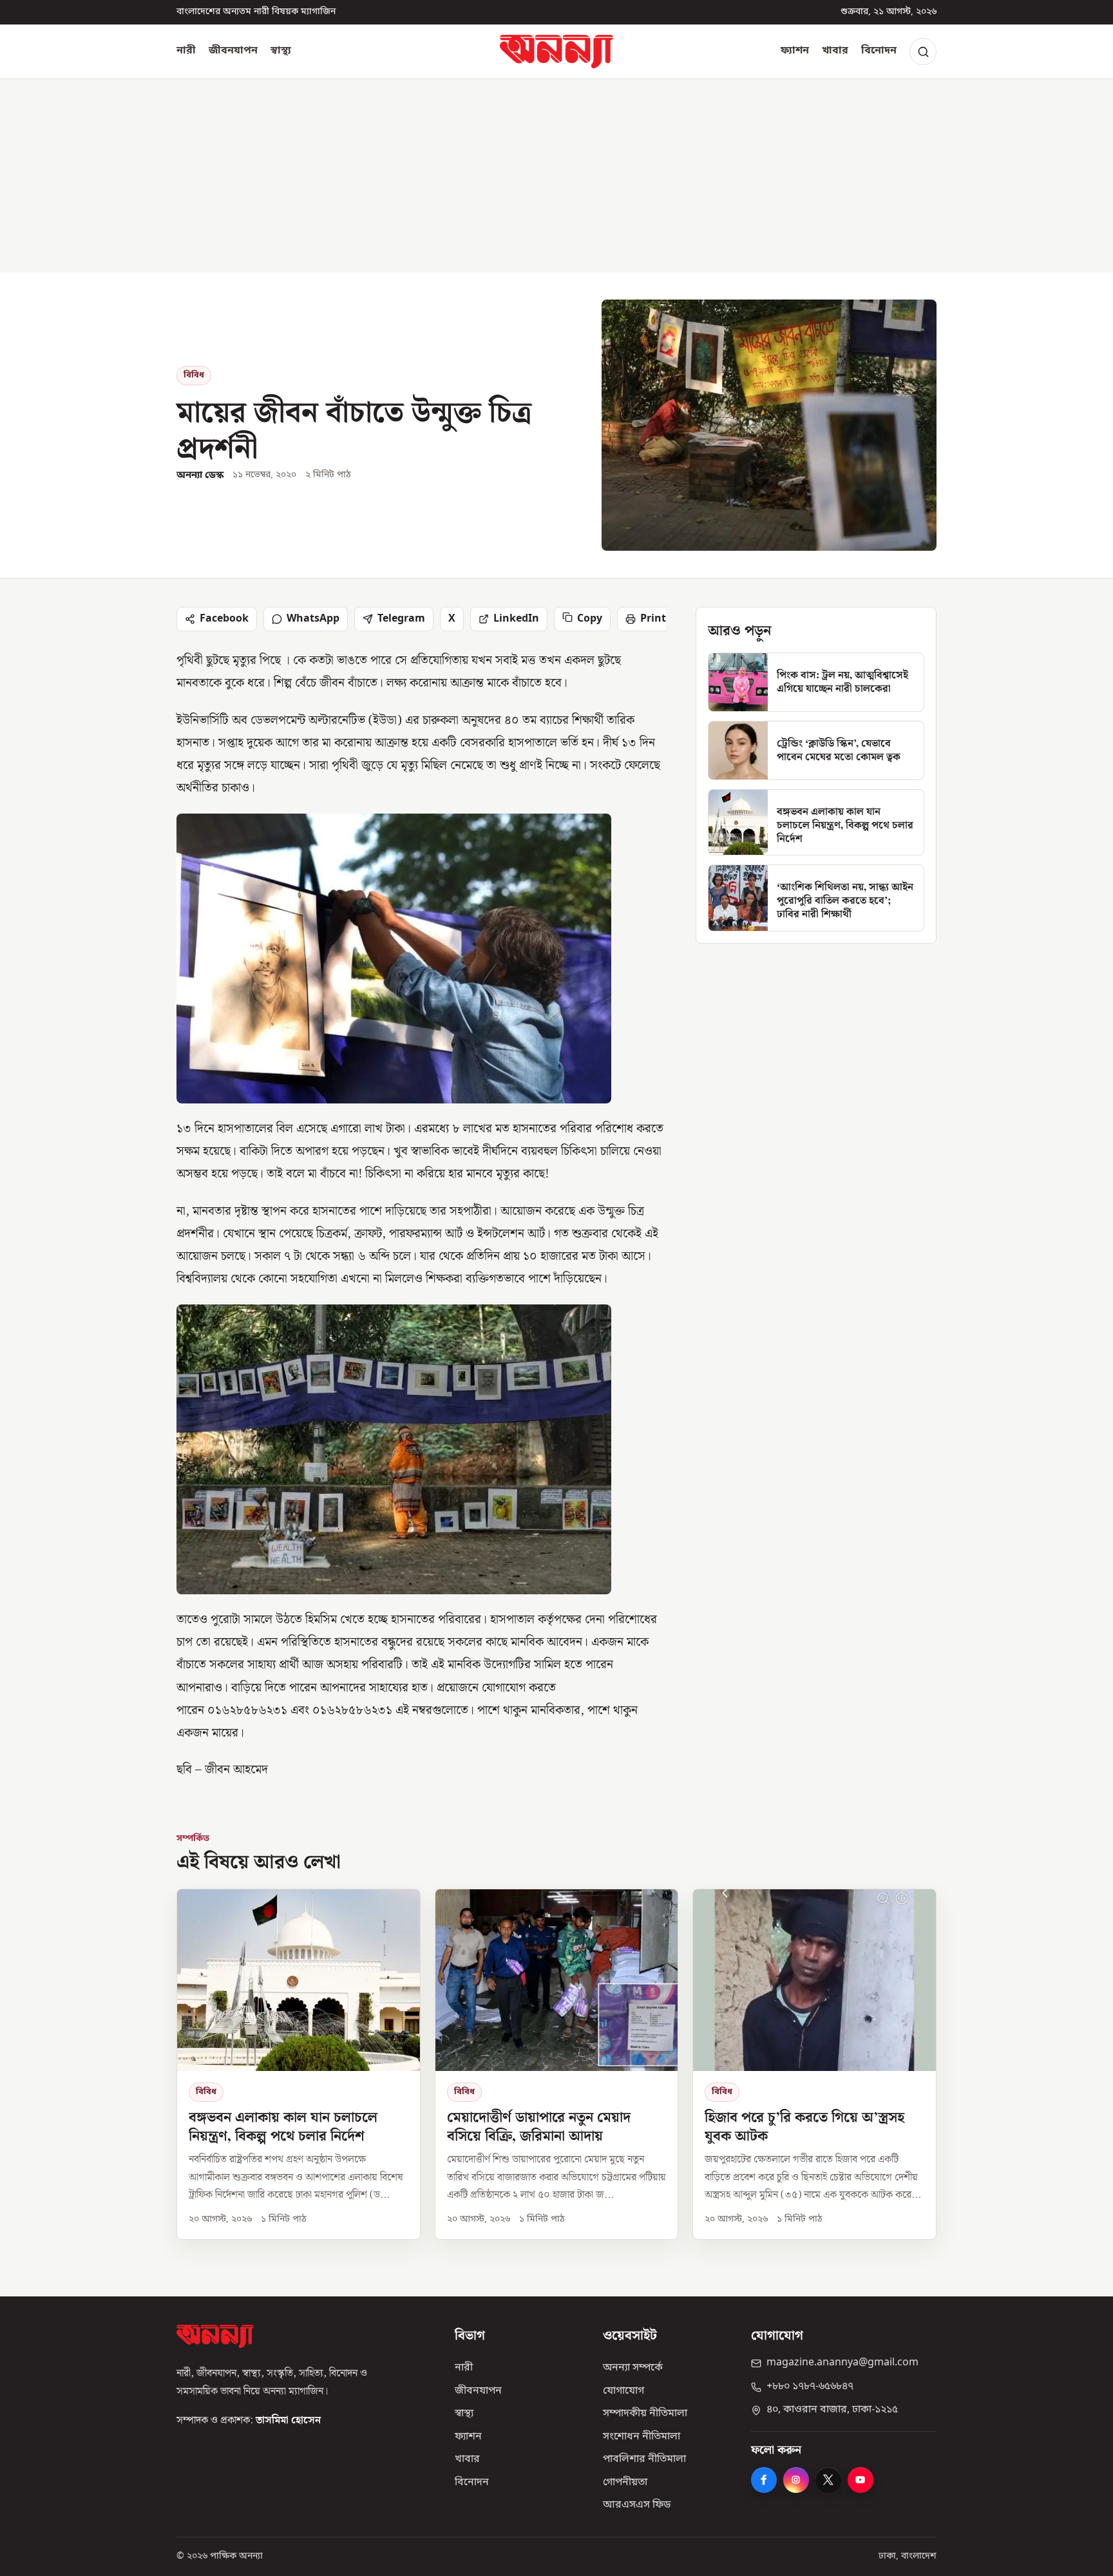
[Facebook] (764, 2480)
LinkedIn (516, 619)
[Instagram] (796, 2480)
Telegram (401, 619)
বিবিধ (194, 375)
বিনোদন (879, 51)
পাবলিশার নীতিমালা (644, 2459)
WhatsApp (313, 619)
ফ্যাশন (795, 51)
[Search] (923, 52)
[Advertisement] (556, 176)
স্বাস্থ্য (281, 51)
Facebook (224, 619)
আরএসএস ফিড (637, 2505)
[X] (828, 2480)
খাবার (835, 51)
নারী (186, 51)
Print (653, 619)
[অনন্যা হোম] (556, 52)
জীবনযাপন (233, 51)
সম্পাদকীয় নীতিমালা (645, 2414)
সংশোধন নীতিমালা (642, 2437)
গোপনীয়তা (625, 2483)
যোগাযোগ (623, 2391)
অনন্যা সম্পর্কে (633, 2368)
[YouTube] (861, 2480)
